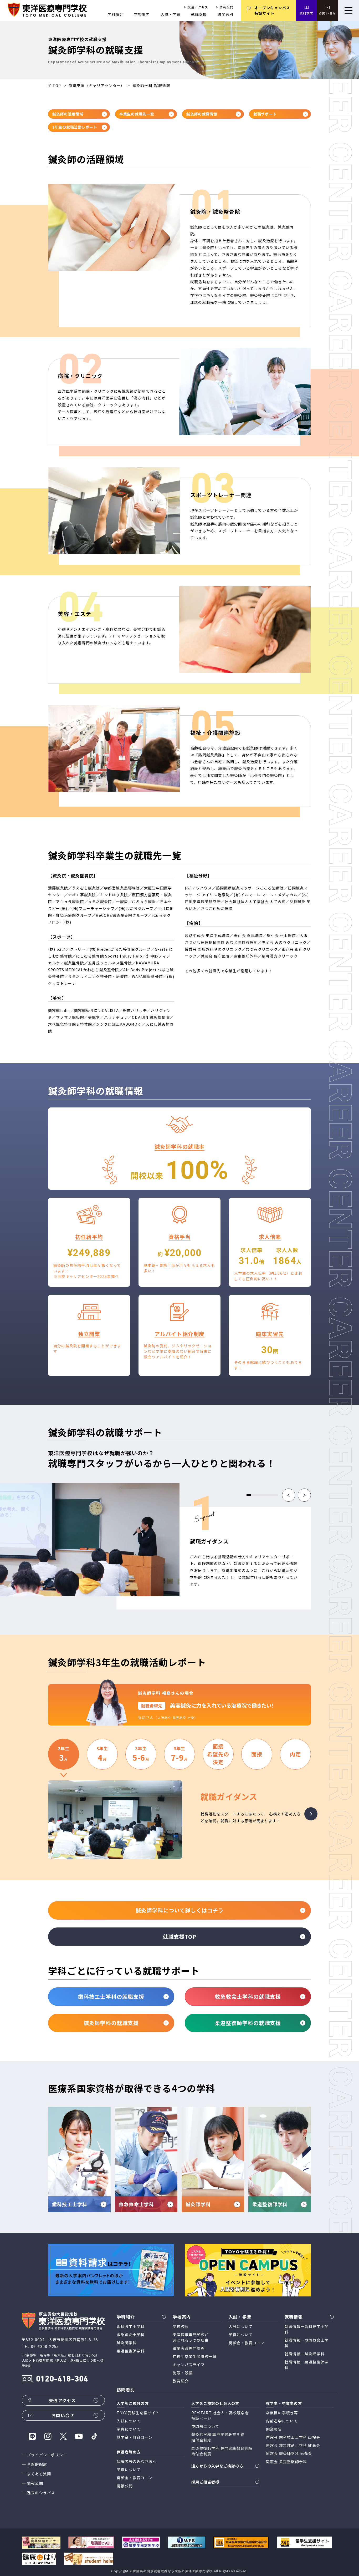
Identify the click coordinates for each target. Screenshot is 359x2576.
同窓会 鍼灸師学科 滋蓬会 (289, 2453)
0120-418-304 (62, 2379)
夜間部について (205, 2426)
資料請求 (307, 13)
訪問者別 (225, 14)
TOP (57, 85)
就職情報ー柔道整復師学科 (307, 2365)
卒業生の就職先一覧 (137, 114)
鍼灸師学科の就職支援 (111, 2023)
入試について (241, 2326)
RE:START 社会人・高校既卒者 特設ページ (220, 2415)
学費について (241, 2335)
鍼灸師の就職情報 (202, 114)
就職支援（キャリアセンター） (97, 85)
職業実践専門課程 (189, 2348)
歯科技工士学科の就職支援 (111, 1996)
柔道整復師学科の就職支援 (248, 2023)
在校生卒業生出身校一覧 (195, 2356)
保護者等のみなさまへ (137, 2461)
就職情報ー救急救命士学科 (307, 2343)
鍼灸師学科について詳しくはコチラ (180, 1910)
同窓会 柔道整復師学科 (286, 2462)
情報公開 (226, 7)
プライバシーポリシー (47, 2455)
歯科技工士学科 (131, 2326)
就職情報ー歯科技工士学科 (307, 2329)
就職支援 (199, 14)
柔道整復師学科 (131, 2351)
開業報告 (274, 2429)
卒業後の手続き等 (282, 2413)
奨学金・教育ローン (247, 2343)
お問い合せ (327, 13)
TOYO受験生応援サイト (138, 2413)
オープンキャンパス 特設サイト (272, 10)
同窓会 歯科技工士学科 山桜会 (293, 2437)
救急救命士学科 (131, 2335)
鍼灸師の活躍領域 (68, 114)
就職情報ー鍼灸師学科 (305, 2354)
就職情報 (294, 2317)
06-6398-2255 (45, 2346)
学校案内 (142, 14)
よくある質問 (39, 2474)
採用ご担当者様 (205, 2482)
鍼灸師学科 (127, 2343)
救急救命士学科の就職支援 (248, 1996)
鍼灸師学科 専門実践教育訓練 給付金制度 (218, 2437)
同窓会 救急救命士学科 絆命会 (293, 2445)
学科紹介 (116, 14)
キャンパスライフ (189, 2365)
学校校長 (181, 2326)
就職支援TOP (179, 1937)
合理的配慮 (37, 2464)
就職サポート (265, 114)
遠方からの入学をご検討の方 (217, 2466)
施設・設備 (183, 2373)
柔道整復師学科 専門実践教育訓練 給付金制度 (222, 2451)
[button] (289, 1495)
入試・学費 (171, 14)
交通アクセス (198, 7)
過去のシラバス (41, 2493)
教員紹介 (181, 2381)
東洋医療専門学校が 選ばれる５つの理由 (191, 2337)
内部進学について (282, 2421)
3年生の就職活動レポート (75, 127)
